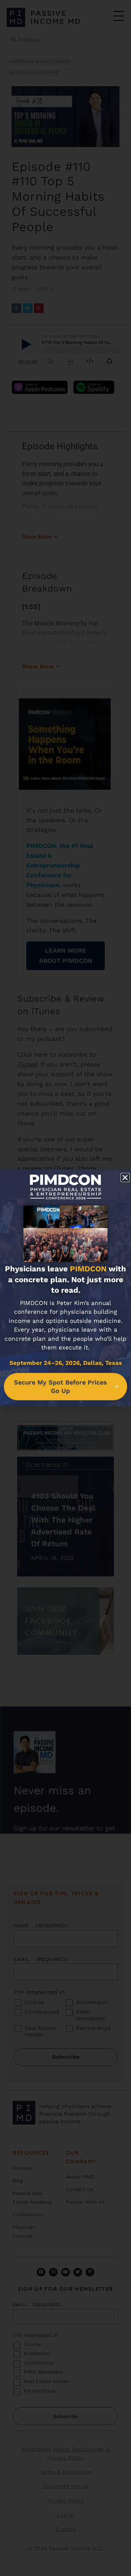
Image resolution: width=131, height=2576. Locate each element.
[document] (65, 1288)
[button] (125, 1177)
